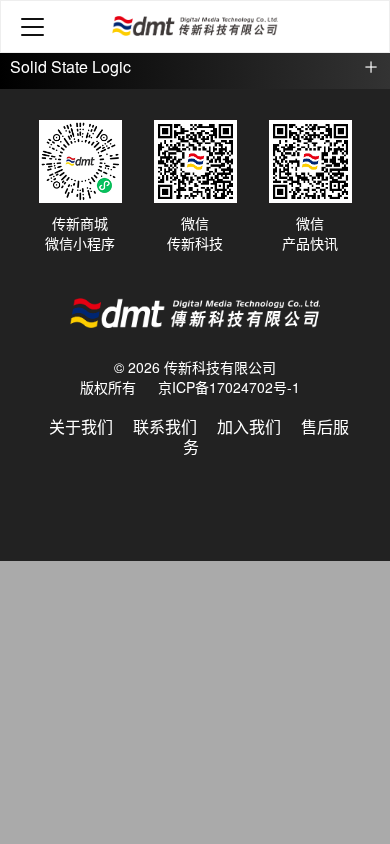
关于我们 (81, 426)
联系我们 (165, 426)
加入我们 (249, 426)
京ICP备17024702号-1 (229, 387)
